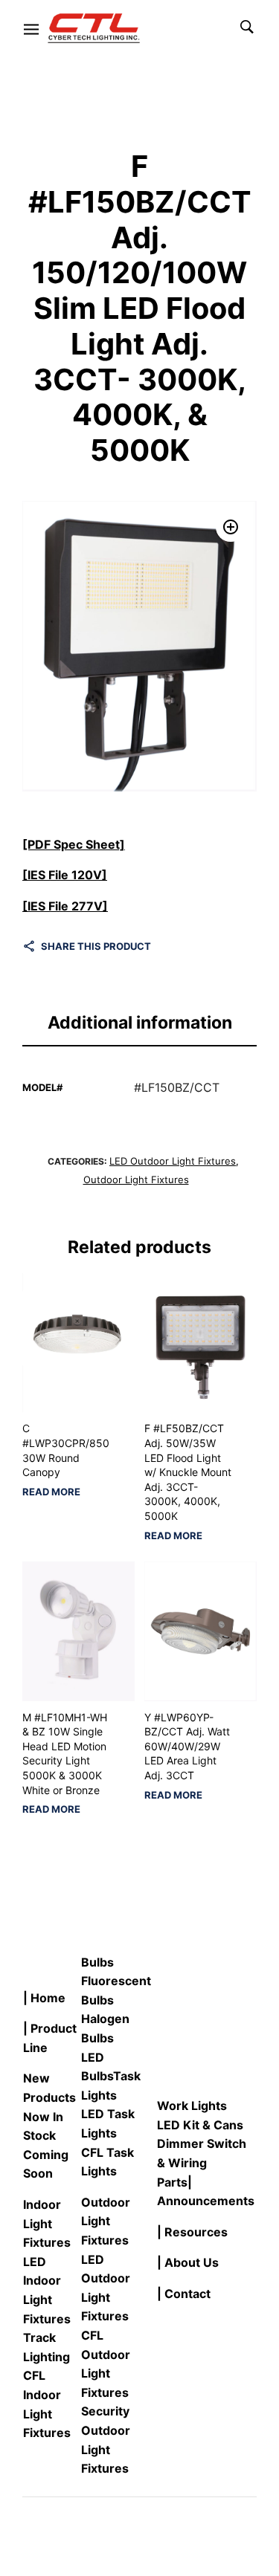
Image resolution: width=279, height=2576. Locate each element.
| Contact (184, 2294)
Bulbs (97, 1962)
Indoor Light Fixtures (47, 2223)
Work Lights (192, 2106)
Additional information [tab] (140, 1023)
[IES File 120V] (65, 875)
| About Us (188, 2262)
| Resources (192, 2232)
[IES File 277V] (65, 906)
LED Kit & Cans (200, 2125)
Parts (172, 2182)
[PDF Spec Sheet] (74, 844)
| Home (44, 1998)
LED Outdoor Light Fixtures (173, 1161)
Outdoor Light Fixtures (136, 1179)
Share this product (96, 946)
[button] (231, 527)
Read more (51, 1492)
